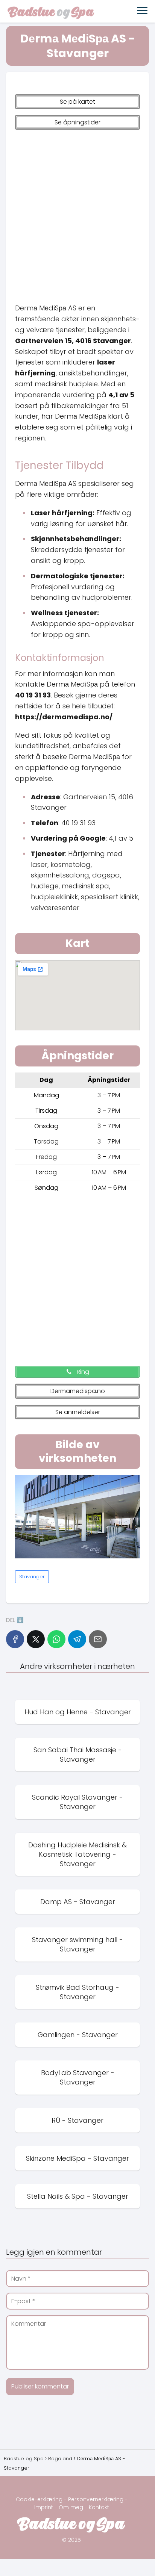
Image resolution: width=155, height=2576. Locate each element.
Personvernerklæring (96, 2499)
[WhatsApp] (56, 1639)
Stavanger (32, 1577)
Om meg (71, 2507)
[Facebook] (15, 1639)
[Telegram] (77, 1639)
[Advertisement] (77, 213)
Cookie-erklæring (39, 2499)
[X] (36, 1639)
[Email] (98, 1639)
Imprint (44, 2507)
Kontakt (99, 2507)
